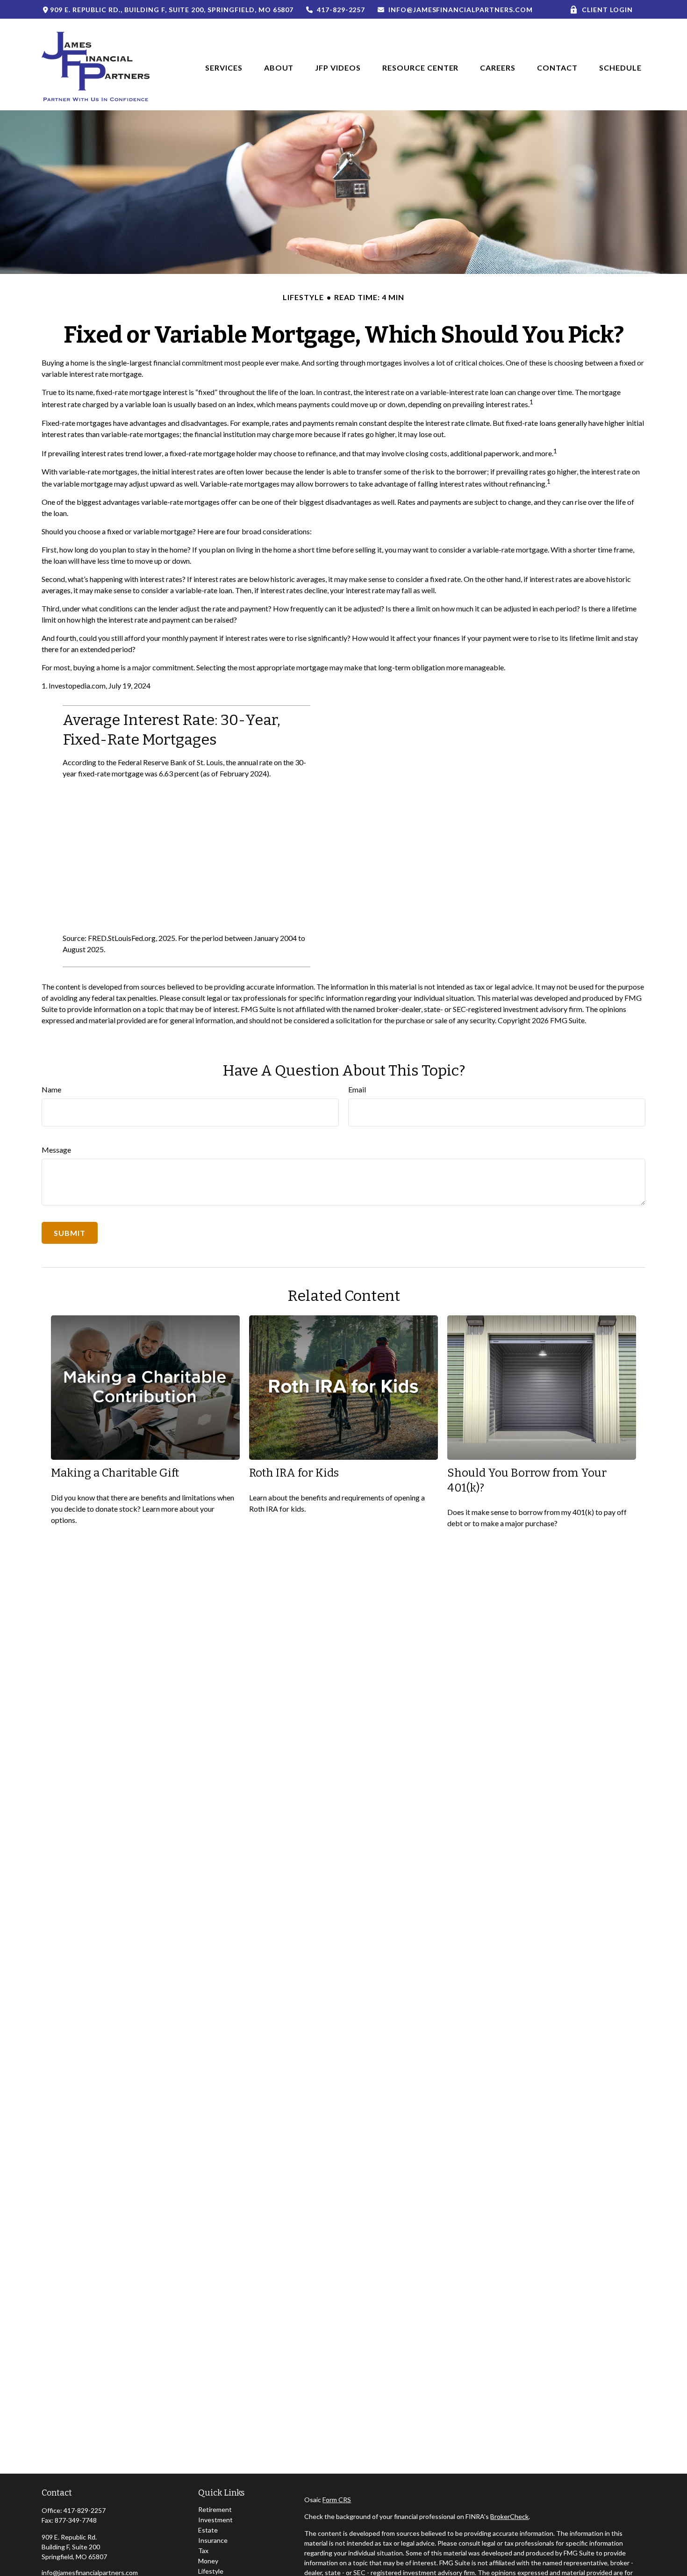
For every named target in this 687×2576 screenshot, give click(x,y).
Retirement (215, 2509)
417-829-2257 (341, 10)
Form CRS (337, 2500)
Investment (215, 2520)
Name (51, 1089)
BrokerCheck (509, 2516)
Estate (208, 2530)
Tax (203, 2551)
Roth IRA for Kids (294, 1473)
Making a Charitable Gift (115, 1473)
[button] (224, 67)
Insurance (213, 2540)
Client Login (607, 10)
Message (56, 1150)
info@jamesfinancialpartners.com (460, 10)
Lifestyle (211, 2571)
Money (208, 2561)
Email (357, 1089)
